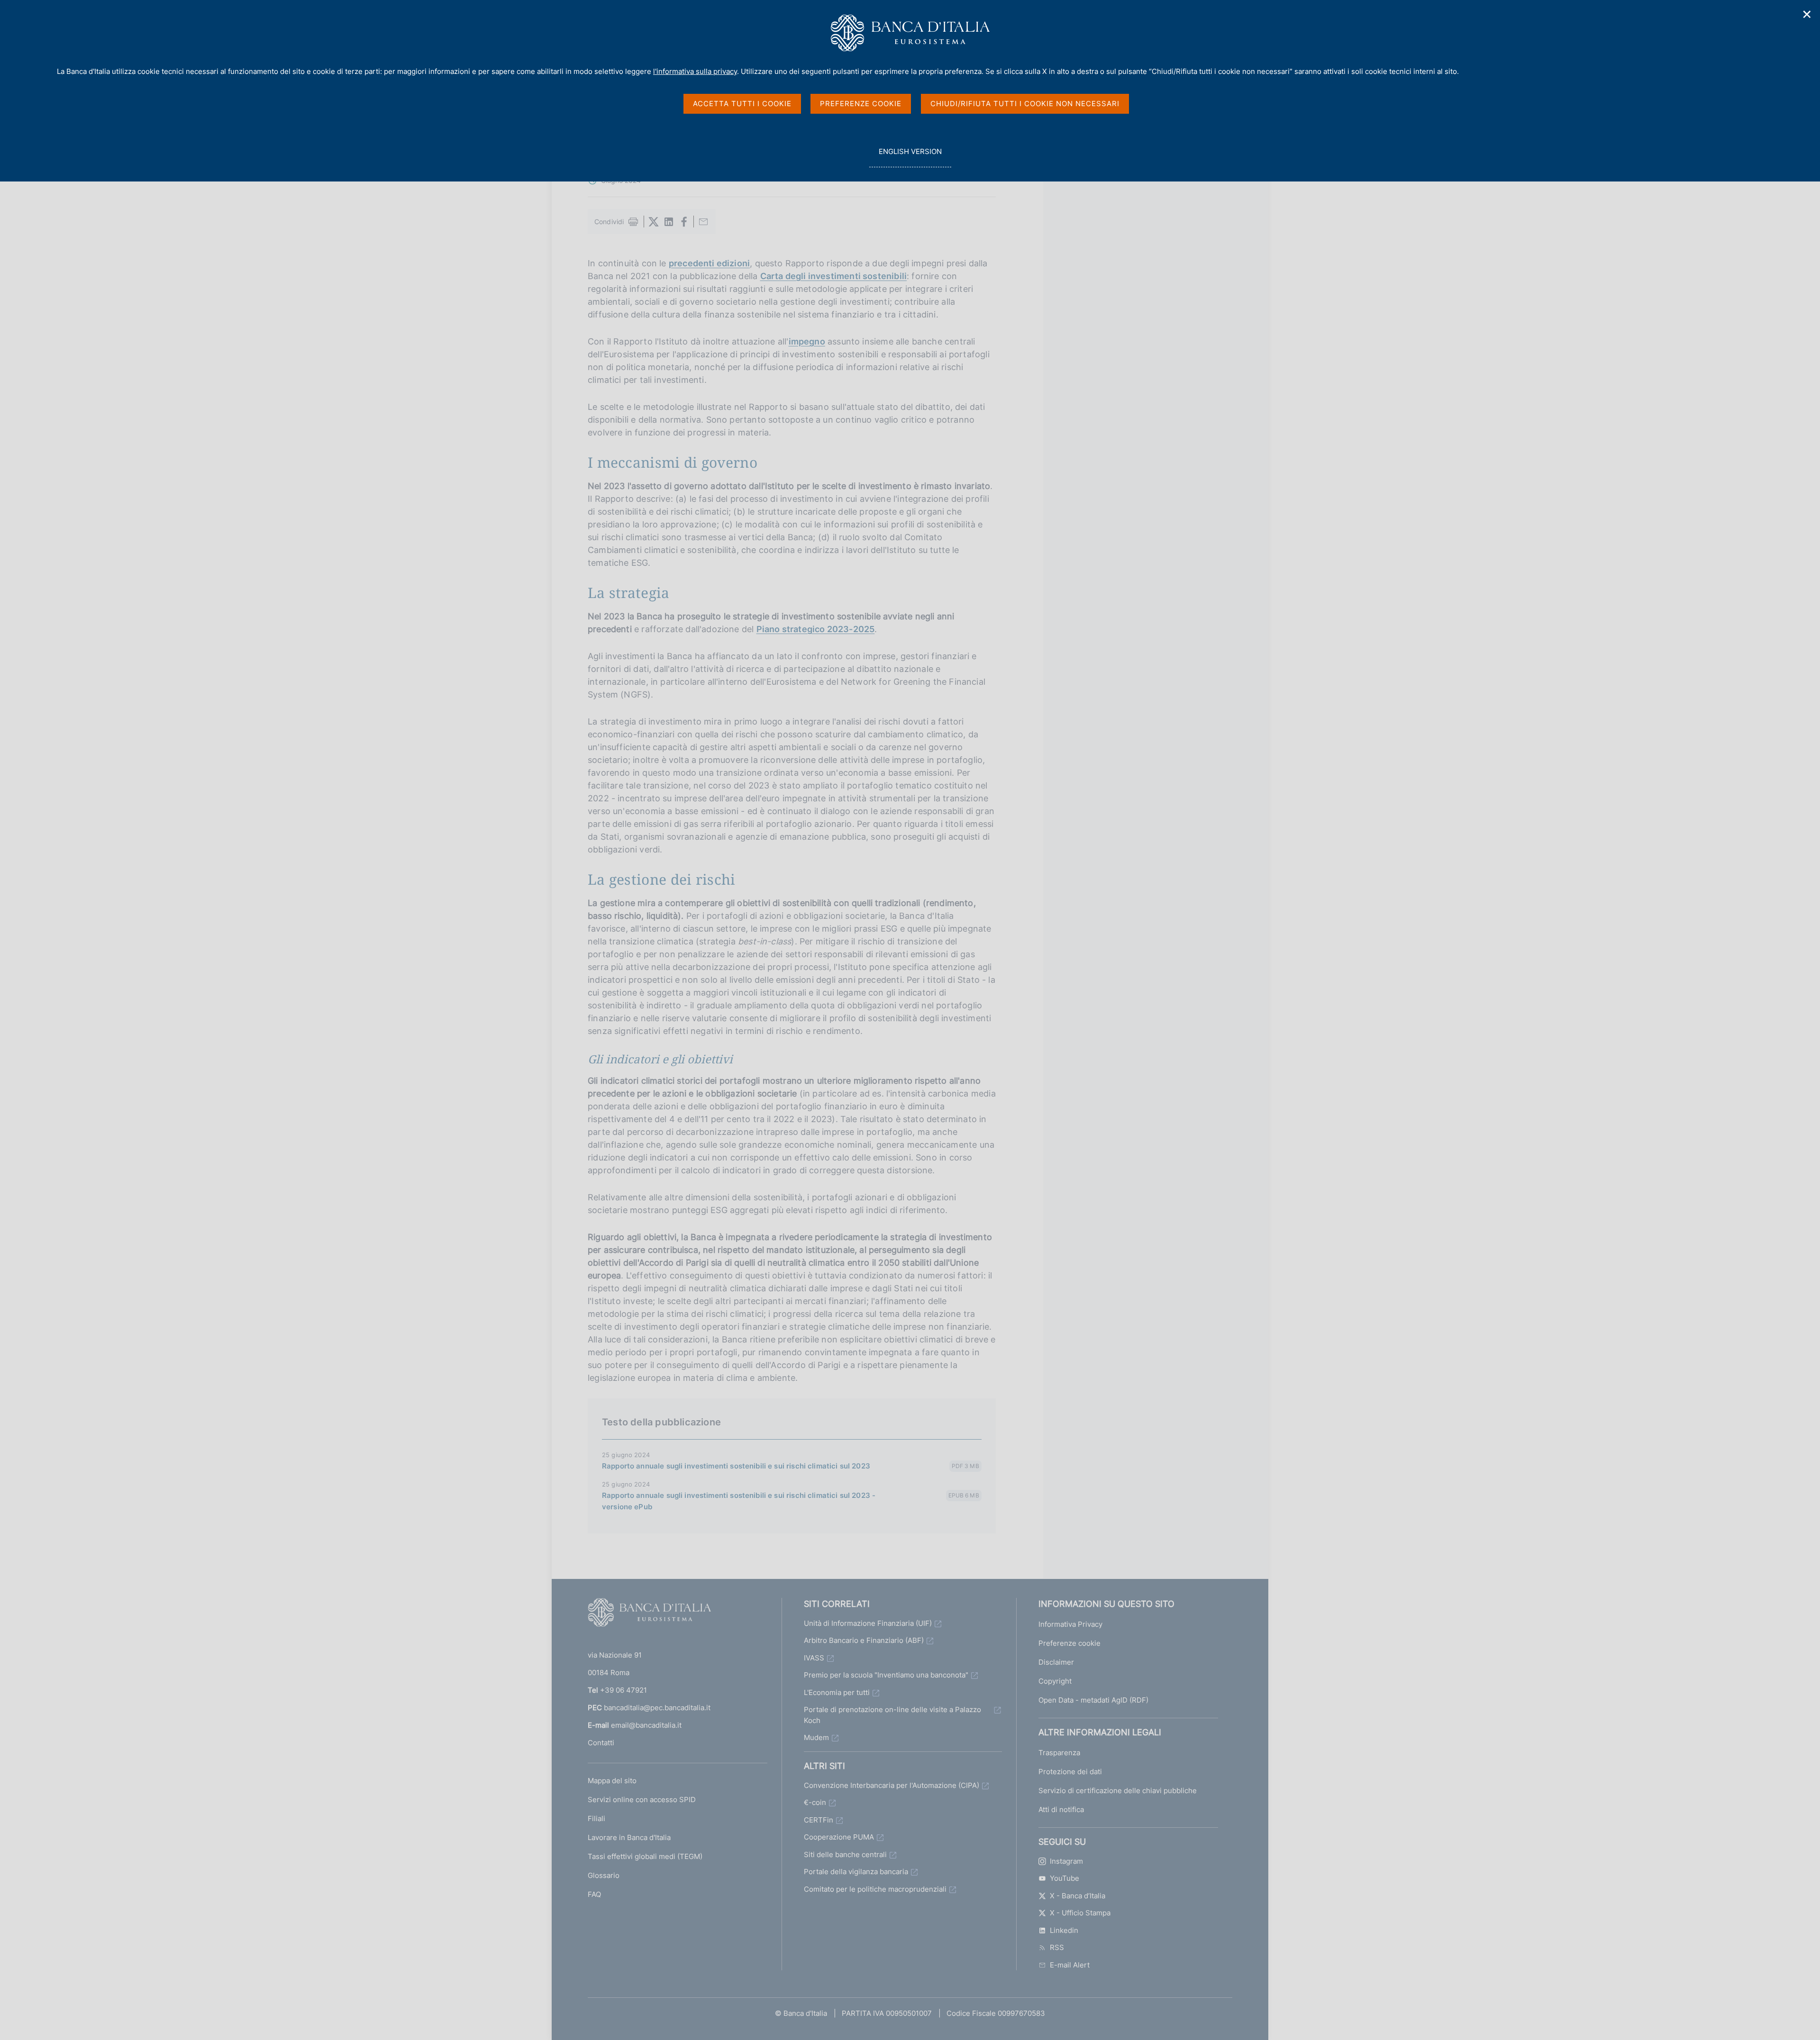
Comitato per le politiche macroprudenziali (875, 1889)
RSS (1057, 1947)
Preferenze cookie (1069, 1643)
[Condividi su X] (654, 222)
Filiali (596, 1818)
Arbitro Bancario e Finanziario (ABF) (864, 1640)
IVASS (814, 1658)
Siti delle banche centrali (845, 1854)
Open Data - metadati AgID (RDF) (1093, 1700)
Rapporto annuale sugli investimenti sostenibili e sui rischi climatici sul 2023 (736, 1466)
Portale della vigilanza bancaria (856, 1872)
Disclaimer (1056, 1662)
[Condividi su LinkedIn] (669, 222)
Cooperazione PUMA (839, 1837)
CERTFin (819, 1820)
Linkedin (1064, 1930)
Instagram (1066, 1861)
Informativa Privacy (1070, 1624)
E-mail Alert (1070, 1965)
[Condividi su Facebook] (684, 222)
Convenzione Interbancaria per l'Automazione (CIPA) (892, 1785)
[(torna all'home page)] (649, 1614)
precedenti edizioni (709, 263)
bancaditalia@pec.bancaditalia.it (657, 1708)
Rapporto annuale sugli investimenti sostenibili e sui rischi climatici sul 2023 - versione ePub (739, 1501)
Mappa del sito (612, 1781)
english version (910, 157)
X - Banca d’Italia (1078, 1896)
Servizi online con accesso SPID (642, 1800)
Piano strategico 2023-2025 (816, 629)
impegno (807, 341)
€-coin (815, 1802)
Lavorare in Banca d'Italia (629, 1837)
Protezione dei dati (1070, 1772)
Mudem (816, 1737)
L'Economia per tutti (837, 1692)
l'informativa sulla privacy (695, 71)
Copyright (1055, 1681)
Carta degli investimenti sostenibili (833, 276)
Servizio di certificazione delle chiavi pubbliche (1118, 1791)
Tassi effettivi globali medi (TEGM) (645, 1856)
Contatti (601, 1743)
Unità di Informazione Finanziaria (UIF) (868, 1623)
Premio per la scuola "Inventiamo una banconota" (886, 1675)
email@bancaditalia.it (646, 1725)
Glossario (604, 1875)
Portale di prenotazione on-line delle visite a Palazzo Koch (892, 1715)
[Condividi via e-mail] (703, 222)
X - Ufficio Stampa (1080, 1913)
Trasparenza (1059, 1753)
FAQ (594, 1894)
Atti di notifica (1061, 1809)
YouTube (1065, 1878)
